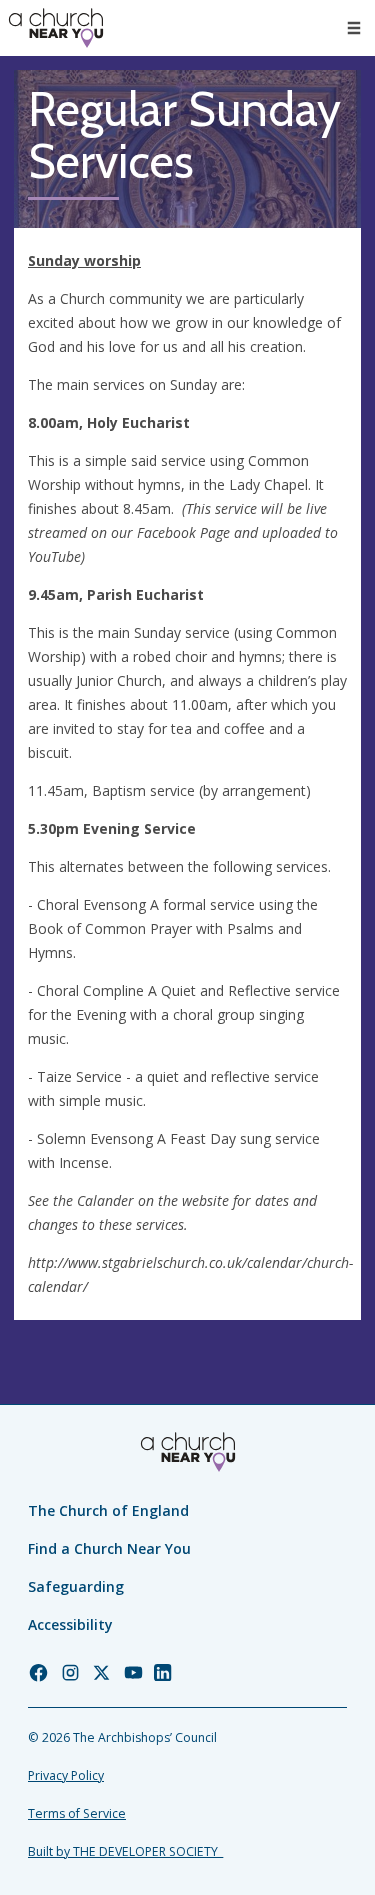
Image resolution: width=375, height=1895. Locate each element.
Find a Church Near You (109, 1548)
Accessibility (70, 1624)
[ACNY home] (56, 28)
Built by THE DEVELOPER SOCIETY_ (125, 1851)
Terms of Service (77, 1813)
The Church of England (108, 1510)
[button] (354, 28)
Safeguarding (76, 1586)
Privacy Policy (66, 1775)
